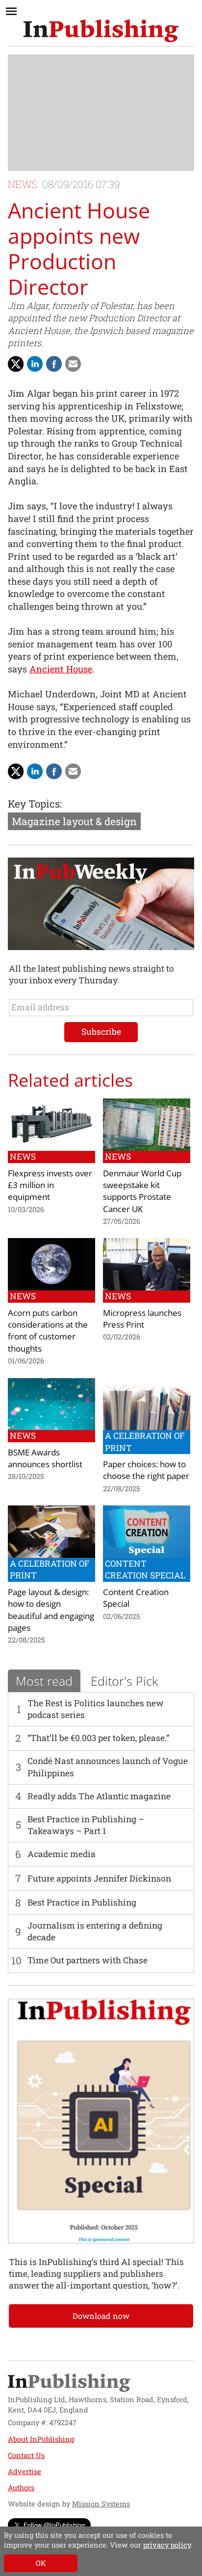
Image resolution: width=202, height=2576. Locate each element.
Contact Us (26, 2455)
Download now (101, 2316)
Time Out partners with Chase (88, 1960)
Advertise (25, 2471)
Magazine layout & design (74, 821)
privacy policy (167, 2545)
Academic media (62, 1854)
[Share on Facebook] (54, 364)
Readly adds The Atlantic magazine (99, 1796)
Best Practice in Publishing (82, 1902)
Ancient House (61, 669)
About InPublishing (41, 2439)
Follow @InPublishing (54, 2525)
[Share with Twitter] (16, 364)
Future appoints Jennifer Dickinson (99, 1878)
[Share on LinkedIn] (35, 364)
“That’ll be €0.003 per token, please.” (98, 1738)
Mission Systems (101, 2504)
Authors (21, 2488)
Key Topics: (35, 804)
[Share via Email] (73, 364)
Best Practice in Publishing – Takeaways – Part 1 (86, 1825)
